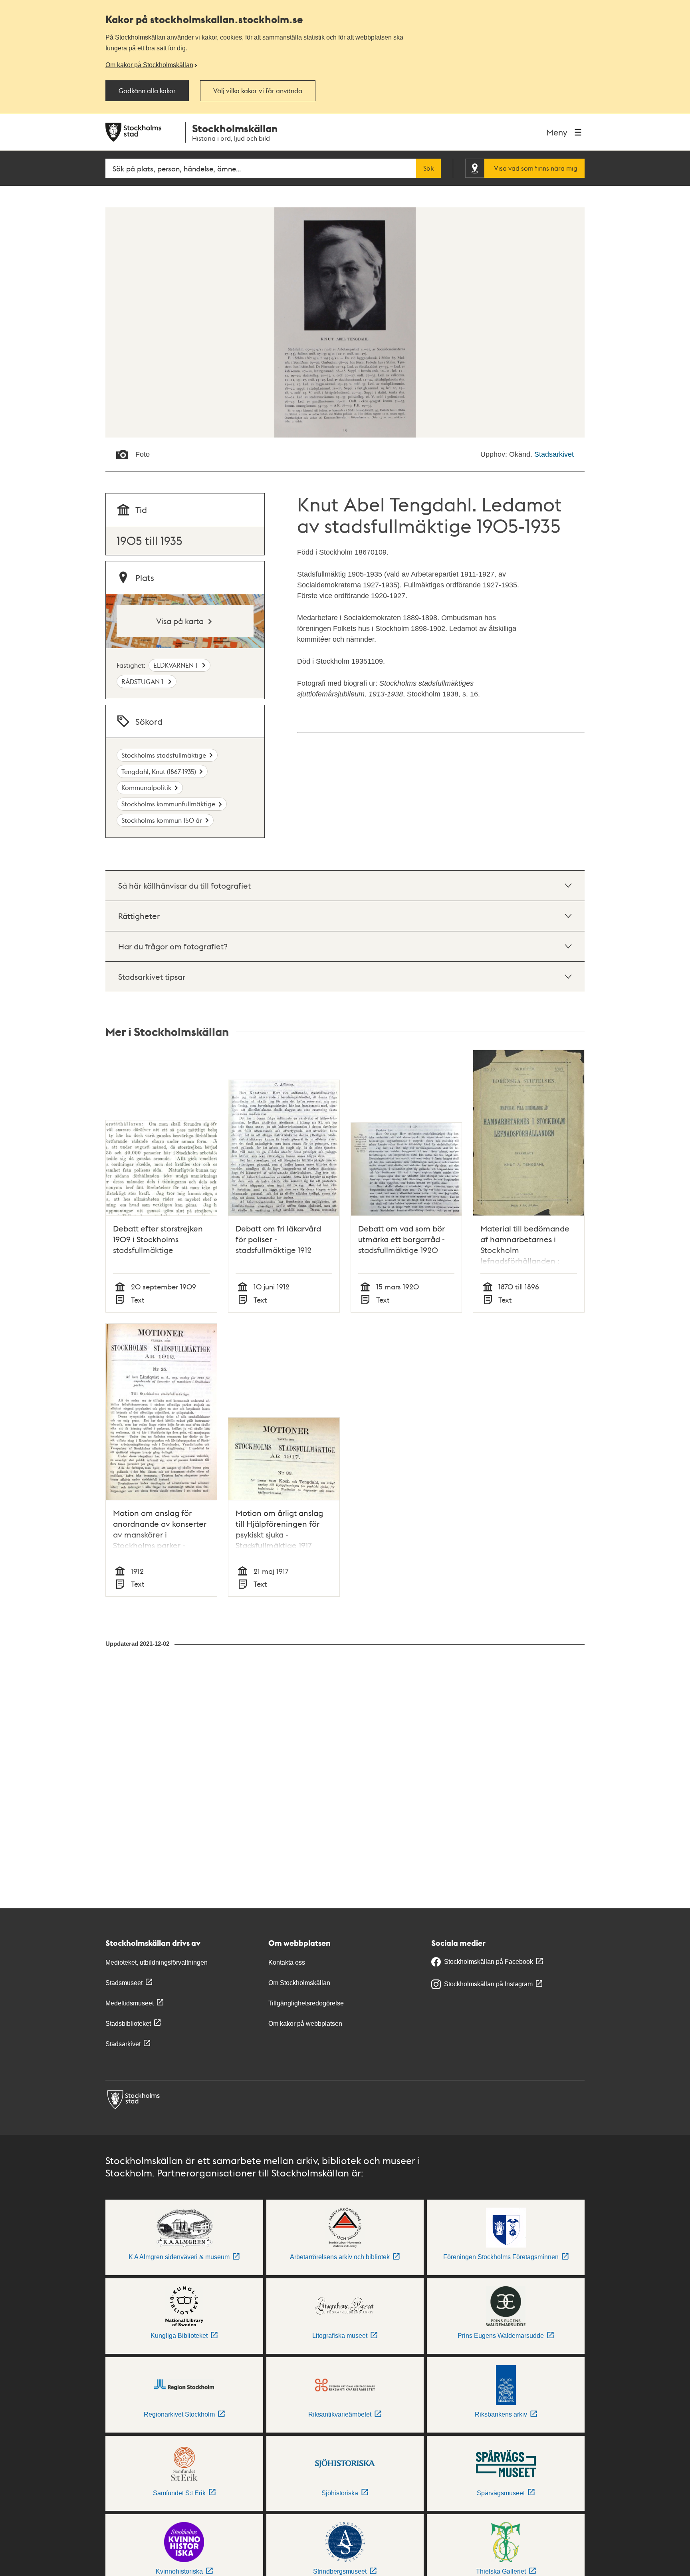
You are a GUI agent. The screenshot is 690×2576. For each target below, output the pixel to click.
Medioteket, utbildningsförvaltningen (157, 1962)
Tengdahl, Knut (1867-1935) (159, 771)
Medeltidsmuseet (130, 2003)
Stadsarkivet (554, 454)
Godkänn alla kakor (147, 91)
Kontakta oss (287, 1962)
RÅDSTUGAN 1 (143, 681)
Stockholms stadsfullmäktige (164, 755)
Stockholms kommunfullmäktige (168, 804)
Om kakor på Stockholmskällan (149, 65)
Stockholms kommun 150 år (162, 820)
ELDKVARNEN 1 (176, 665)
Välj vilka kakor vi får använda (258, 91)
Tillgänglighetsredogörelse (306, 2003)
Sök (428, 168)
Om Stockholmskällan (299, 1983)
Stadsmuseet (124, 1983)
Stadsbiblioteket (128, 2024)
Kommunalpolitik (146, 787)
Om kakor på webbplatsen (305, 2024)
